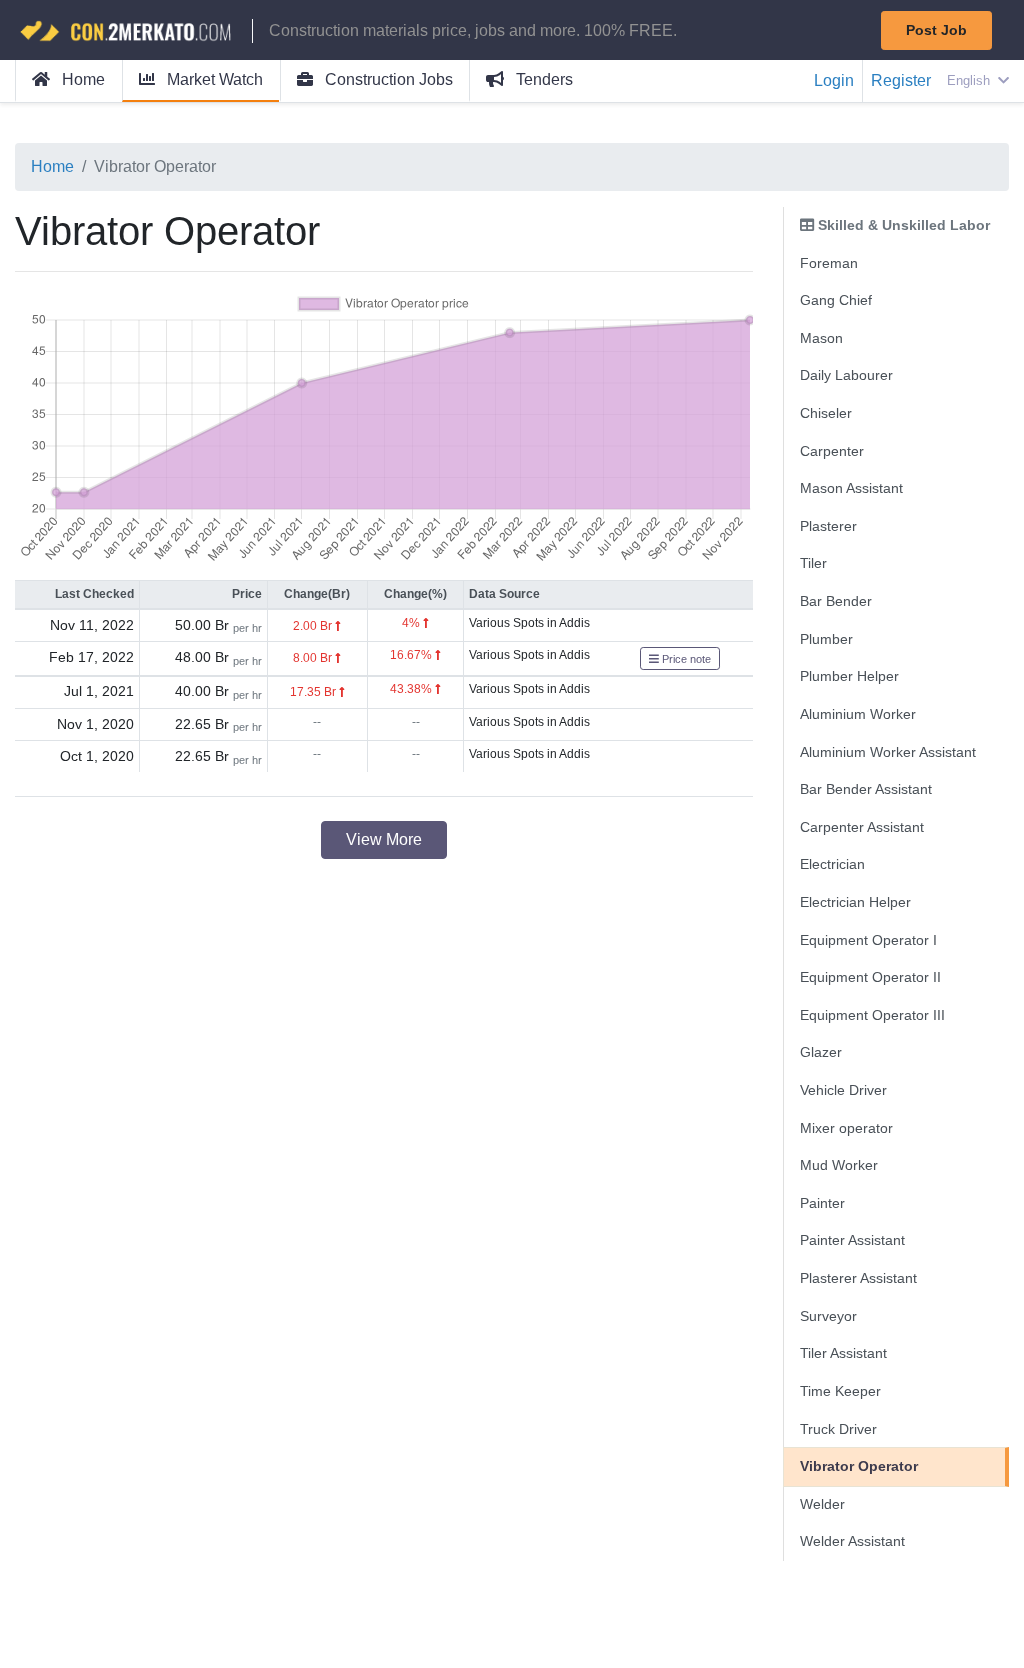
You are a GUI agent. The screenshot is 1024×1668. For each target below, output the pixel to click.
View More (384, 839)
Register (901, 80)
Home (81, 79)
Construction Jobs (387, 79)
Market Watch (213, 79)
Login (834, 80)
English (970, 80)
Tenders (542, 79)
